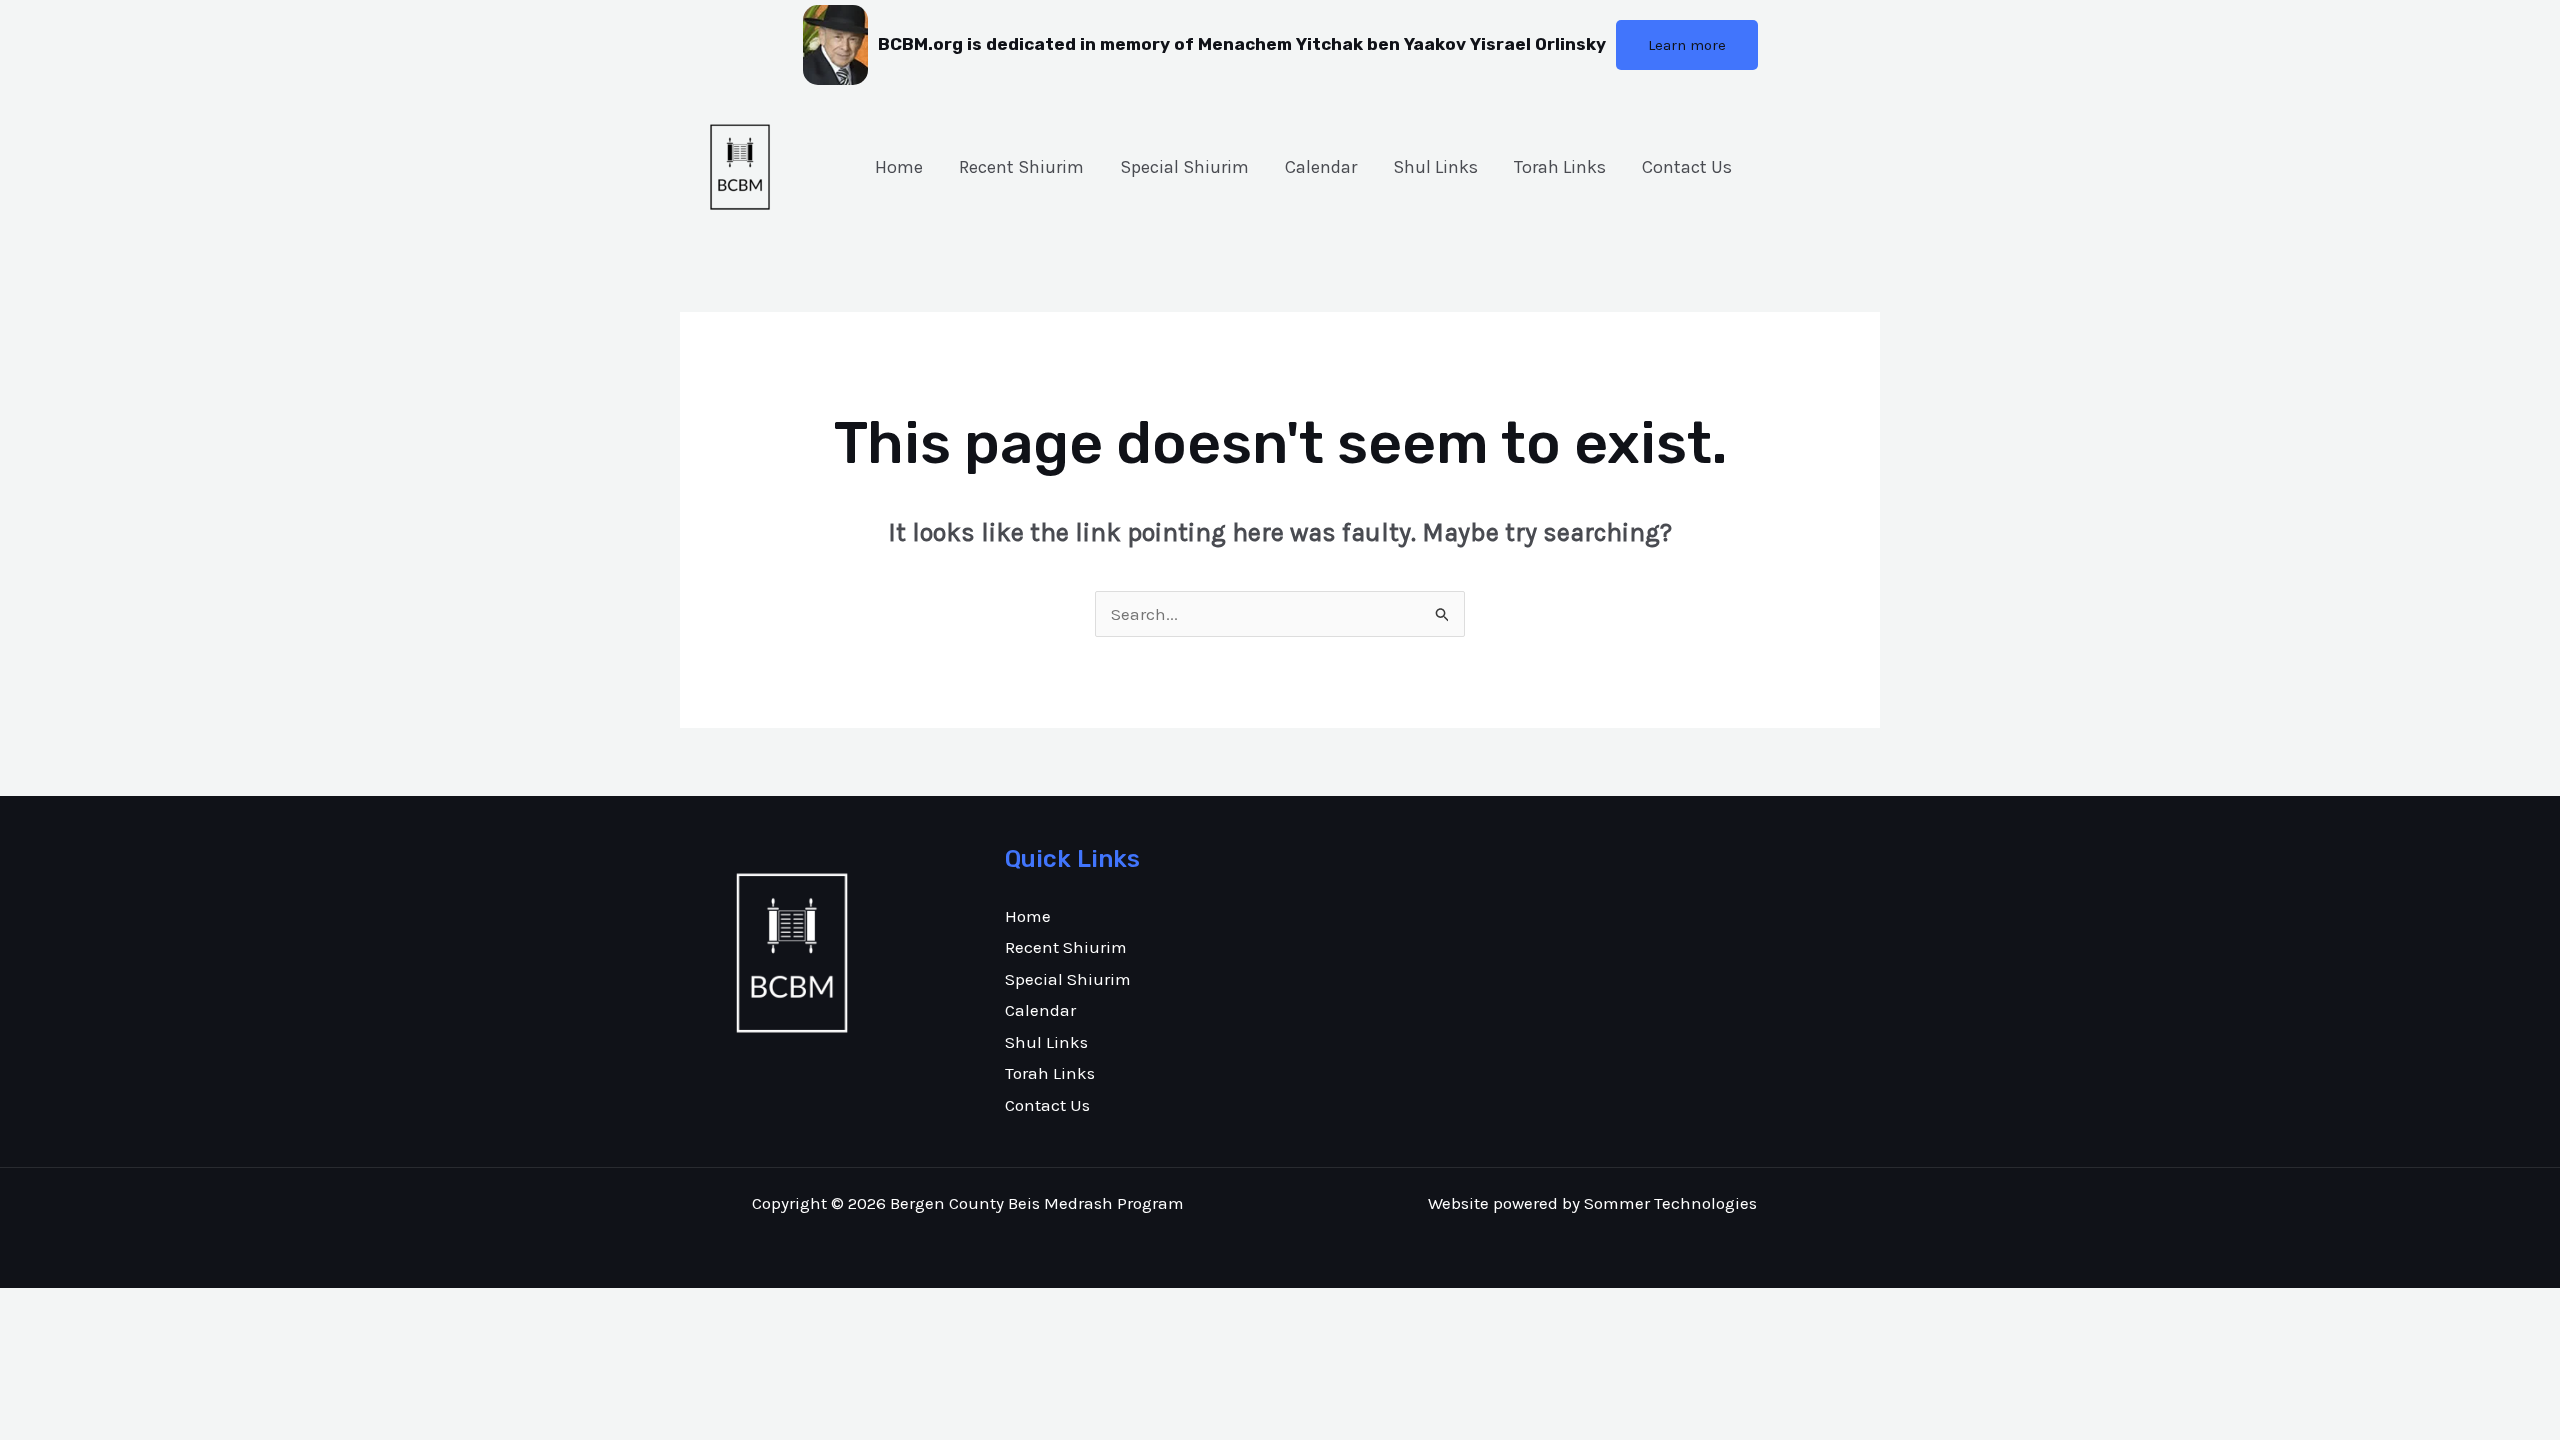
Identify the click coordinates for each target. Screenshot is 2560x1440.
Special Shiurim (1184, 167)
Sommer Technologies (1670, 1203)
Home (899, 167)
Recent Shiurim (1021, 167)
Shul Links (1435, 167)
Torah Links (1560, 167)
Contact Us (1687, 167)
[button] (1687, 45)
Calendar (1321, 167)
